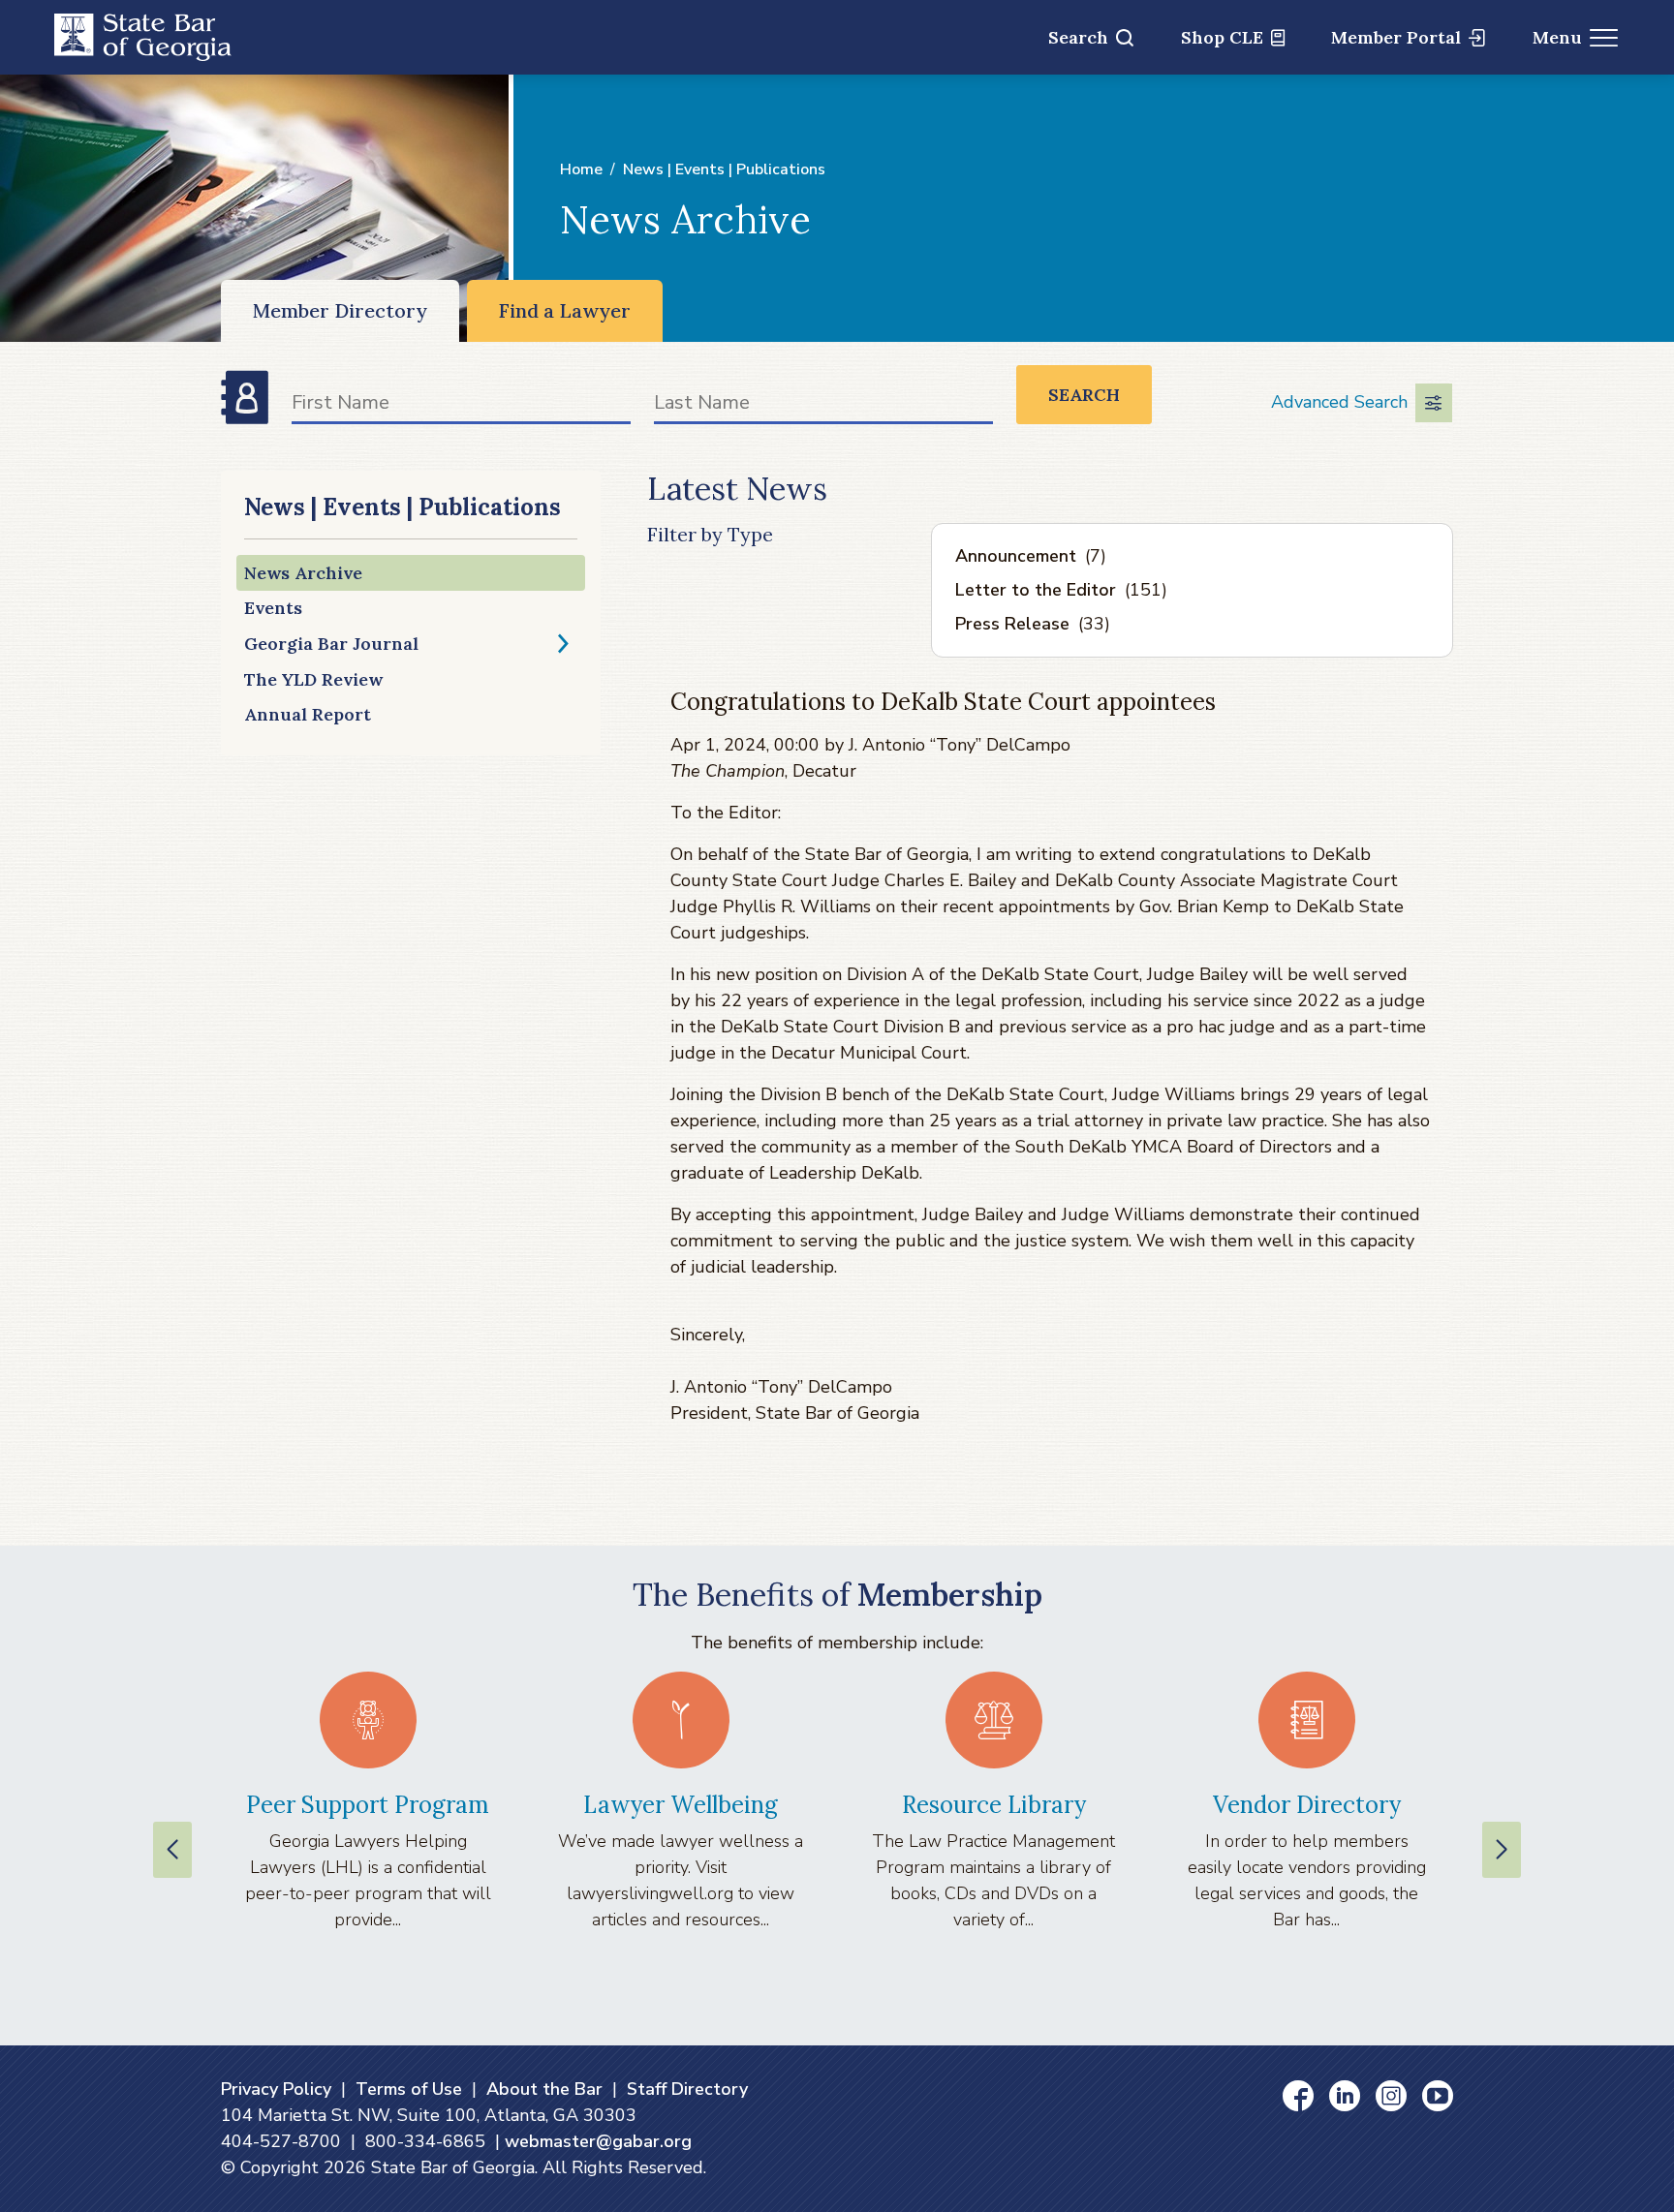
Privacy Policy (276, 2089)
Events (273, 608)
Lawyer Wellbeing (681, 1805)
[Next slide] (1502, 1850)
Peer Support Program (368, 1805)
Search (1078, 37)
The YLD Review (313, 679)
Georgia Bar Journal (331, 644)
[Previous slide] (172, 1850)
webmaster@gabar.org (598, 2141)
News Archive (303, 573)
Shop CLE (1222, 37)
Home (581, 169)
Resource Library (994, 1805)
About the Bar (544, 2089)
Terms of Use (409, 2089)
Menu (1557, 37)
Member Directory (340, 310)
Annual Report (308, 714)
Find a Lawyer (565, 310)
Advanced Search (1339, 402)
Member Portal (1396, 37)
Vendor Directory (1307, 1805)
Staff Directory (687, 2089)
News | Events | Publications (724, 169)
